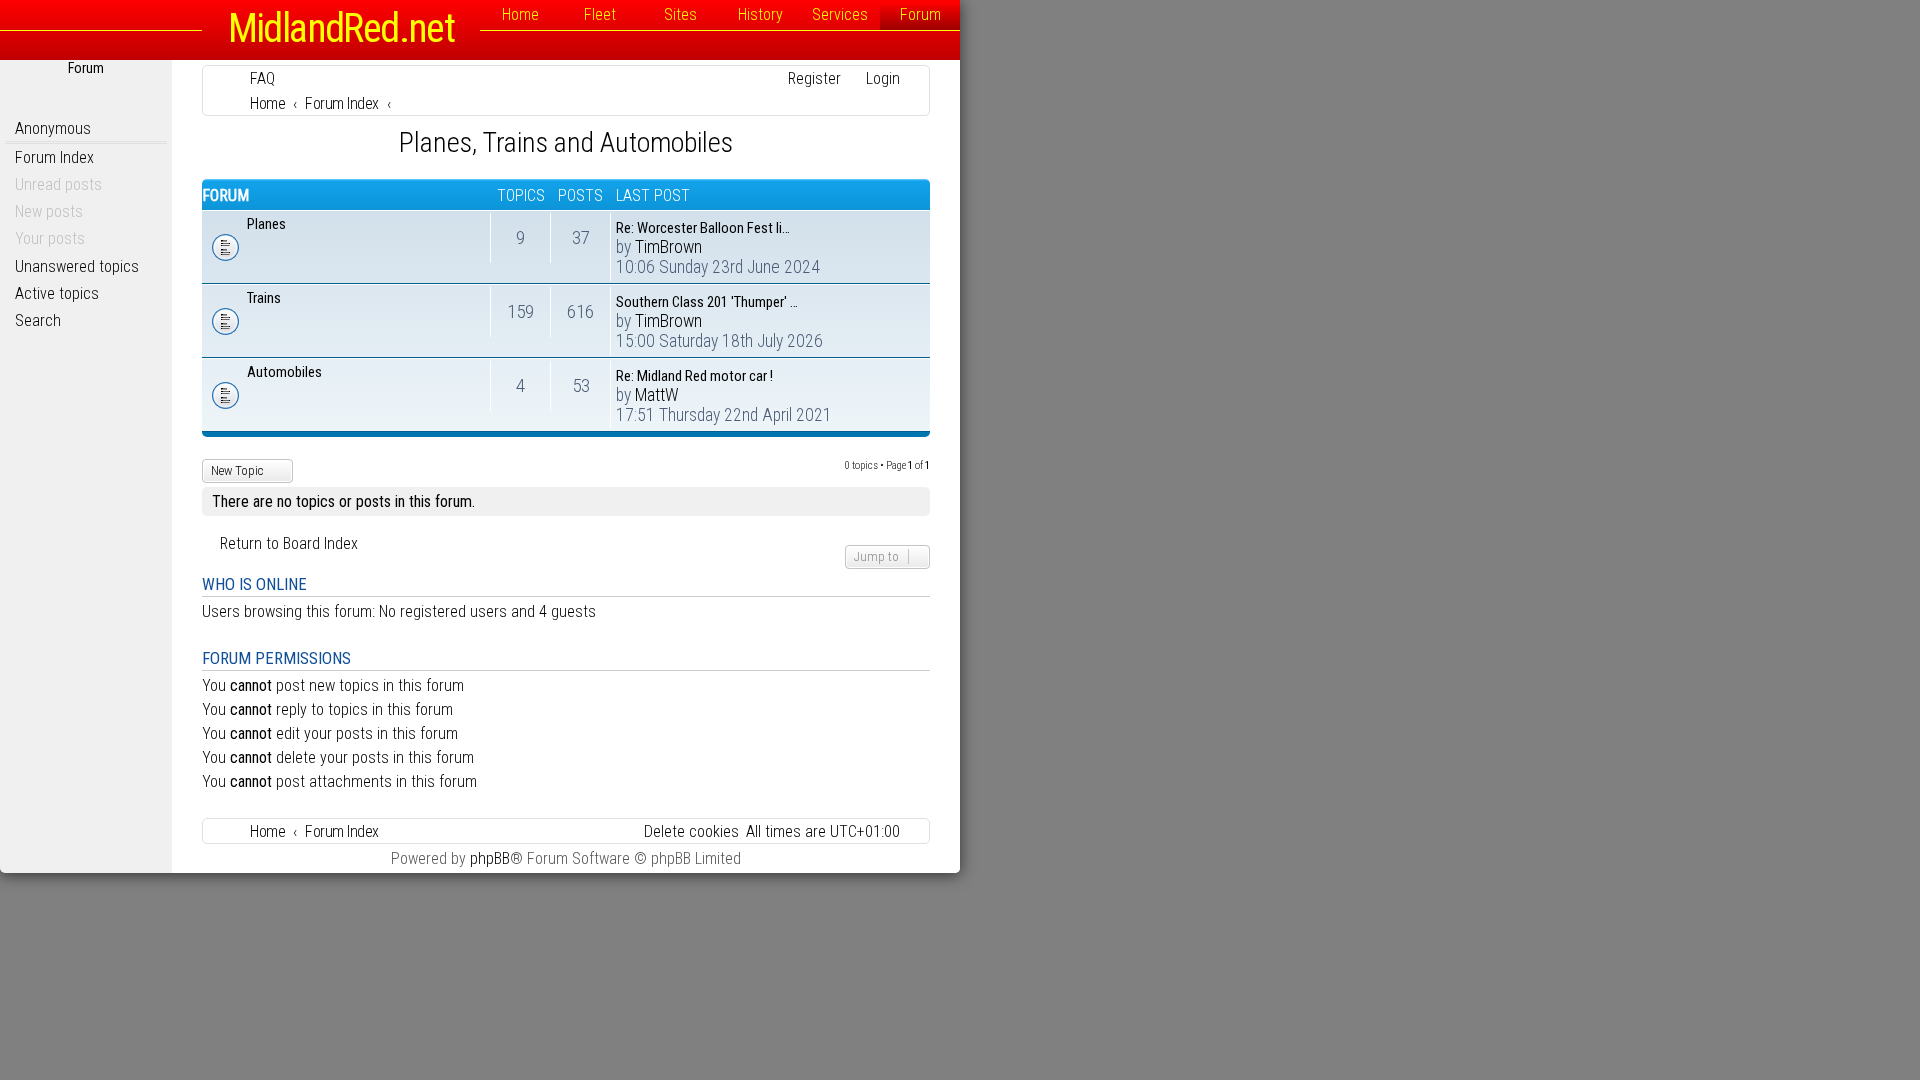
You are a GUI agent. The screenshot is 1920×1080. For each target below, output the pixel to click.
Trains (264, 298)
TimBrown (668, 247)
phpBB (490, 858)
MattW (657, 395)
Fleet (600, 14)
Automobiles (284, 372)
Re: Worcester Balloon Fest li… (703, 228)
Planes (266, 224)
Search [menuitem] (38, 320)
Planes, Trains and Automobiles (566, 142)
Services (840, 14)
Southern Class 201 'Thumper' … (707, 302)
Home (520, 14)
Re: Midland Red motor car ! (694, 376)
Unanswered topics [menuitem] (77, 266)
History (760, 14)
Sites (680, 14)
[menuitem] (253, 78)
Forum (920, 14)
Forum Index (54, 157)
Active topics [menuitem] (57, 293)
